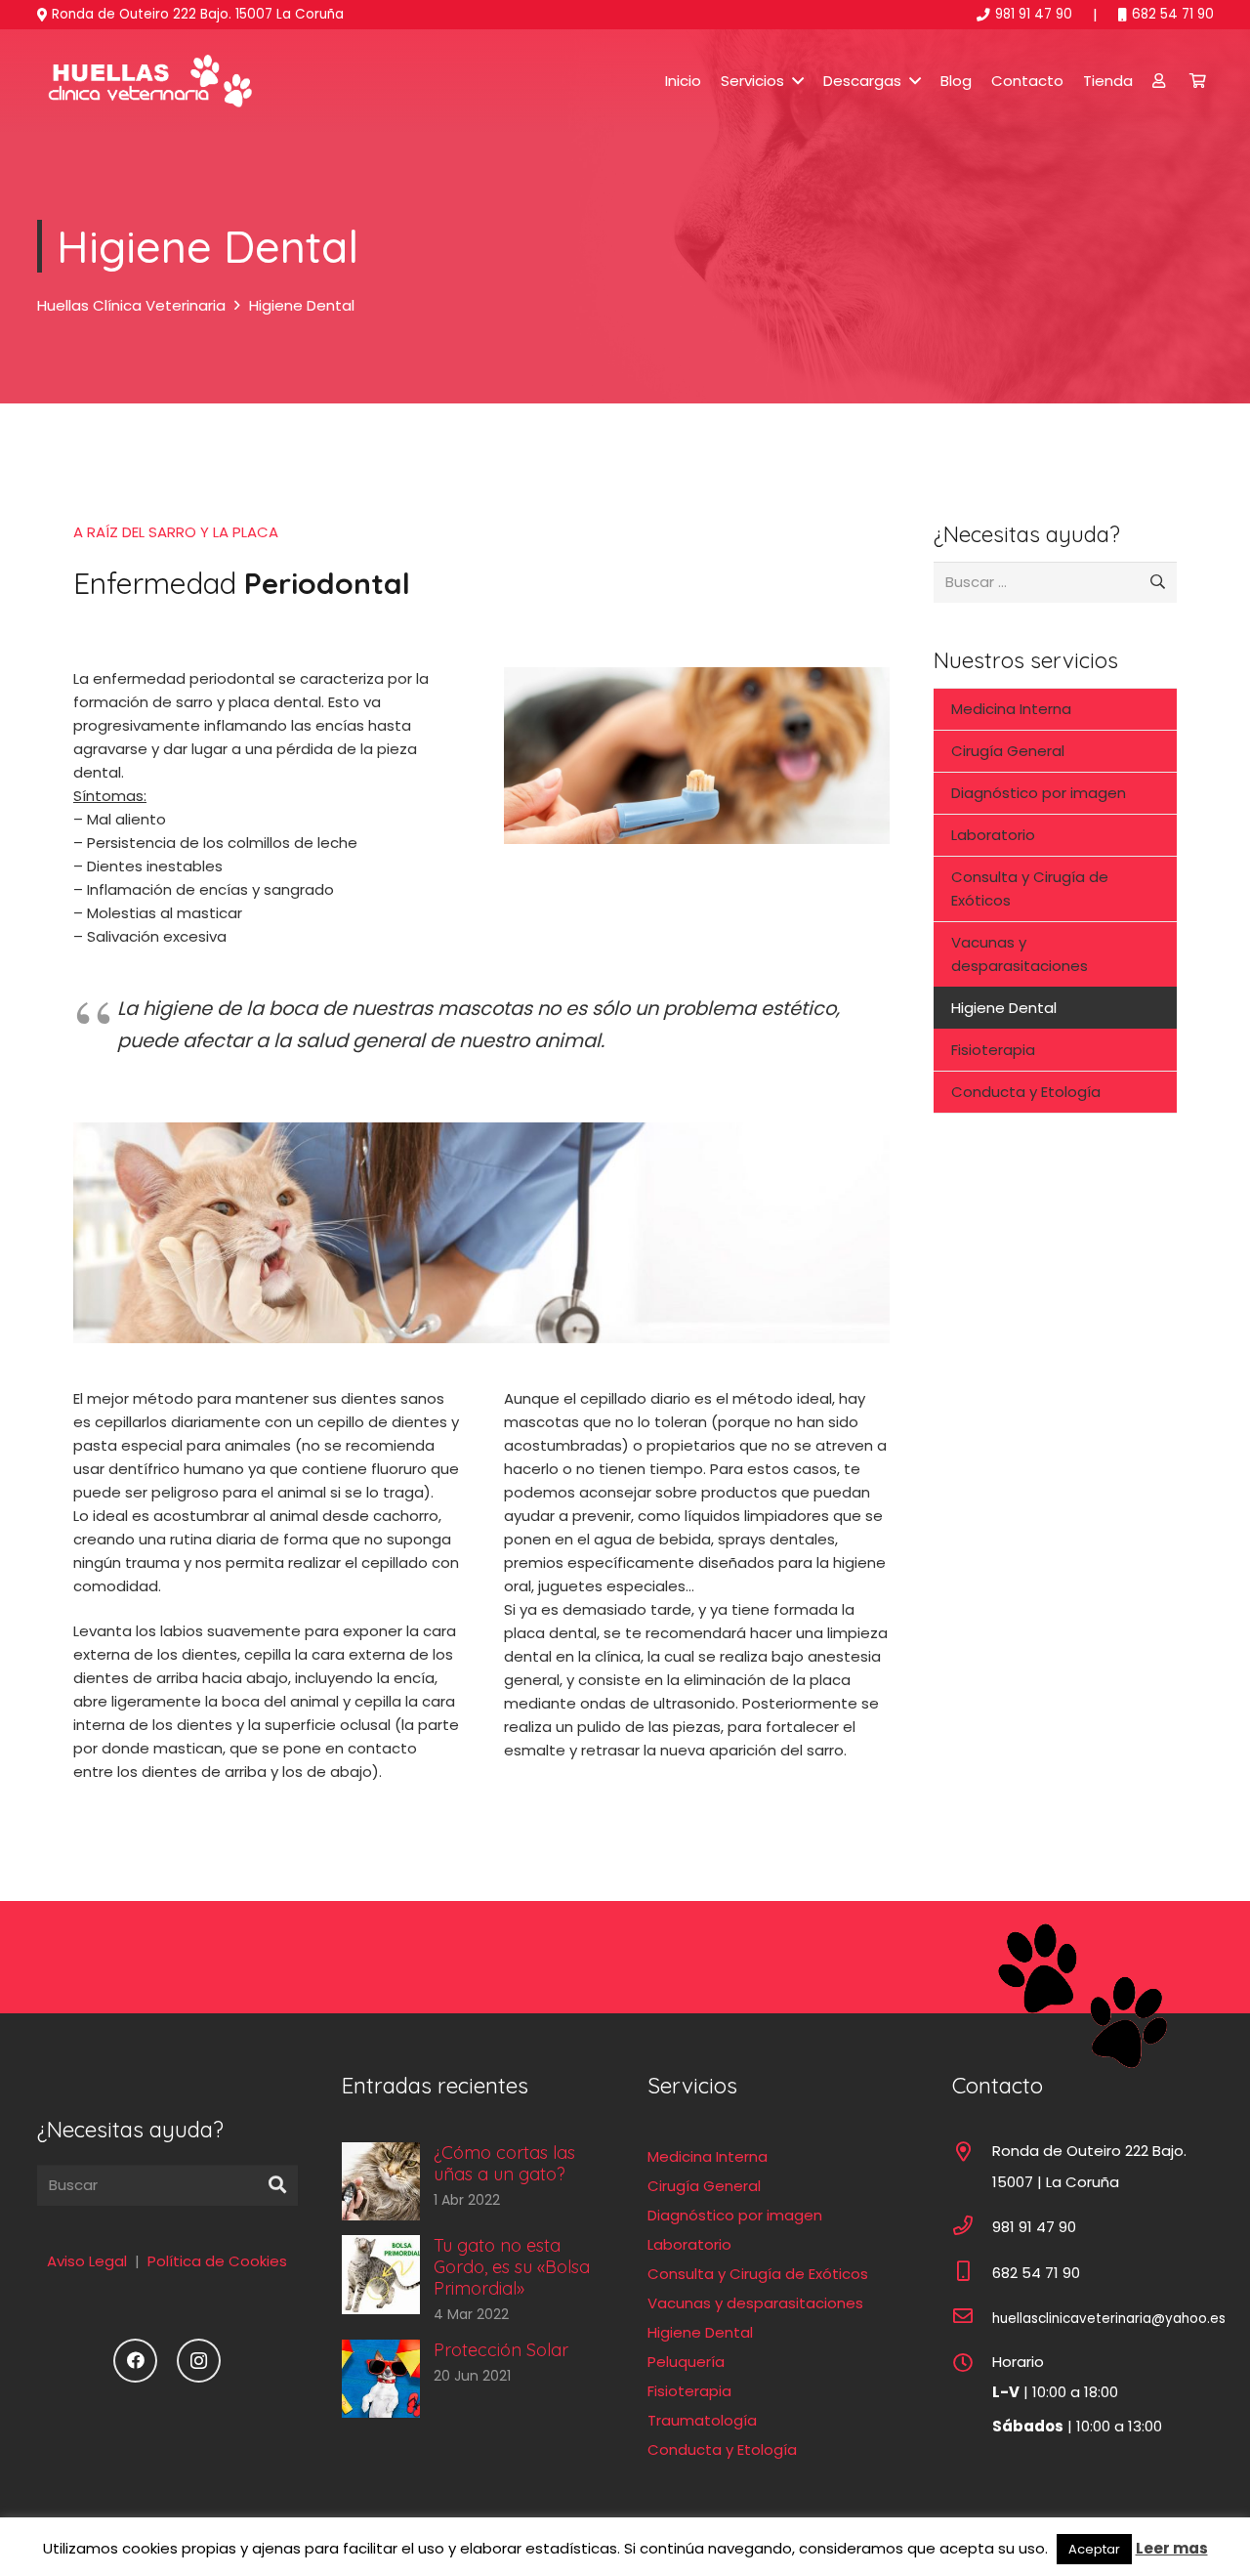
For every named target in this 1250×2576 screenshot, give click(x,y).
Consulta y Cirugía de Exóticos (1030, 888)
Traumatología (702, 2420)
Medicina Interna (1011, 709)
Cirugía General (1008, 751)
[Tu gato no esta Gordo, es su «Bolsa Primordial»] (473, 2280)
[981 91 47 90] (972, 2227)
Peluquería (686, 2362)
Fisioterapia (993, 1050)
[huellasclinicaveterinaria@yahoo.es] (972, 2319)
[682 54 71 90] (972, 2273)
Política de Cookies (217, 2261)
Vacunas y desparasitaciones (1020, 954)
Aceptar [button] (1094, 2549)
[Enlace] (146, 81)
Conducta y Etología (1026, 1092)
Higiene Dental (1004, 1008)
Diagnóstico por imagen (1039, 793)
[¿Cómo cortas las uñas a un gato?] (473, 2181)
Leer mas (1172, 2548)
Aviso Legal (87, 2261)
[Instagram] (199, 2361)
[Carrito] (1198, 81)
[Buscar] (277, 2185)
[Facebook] (135, 2361)
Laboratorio (993, 835)
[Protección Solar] (473, 2379)
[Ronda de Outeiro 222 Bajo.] (972, 2154)
